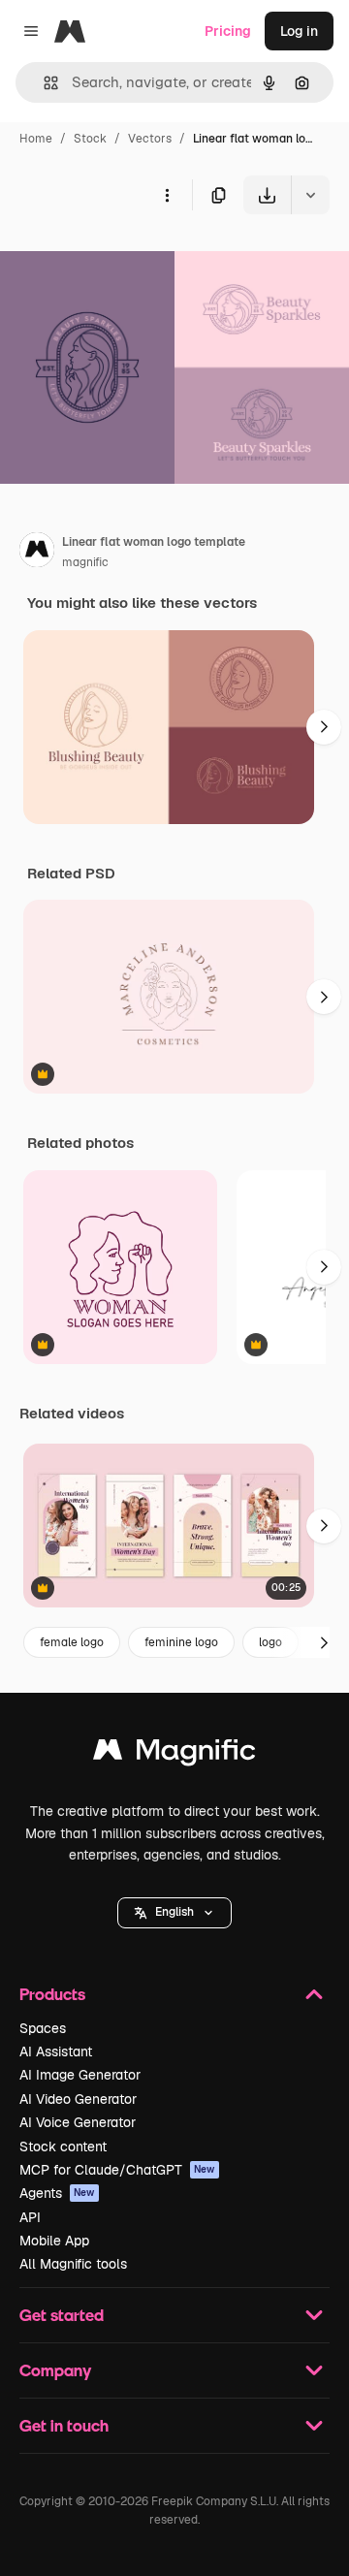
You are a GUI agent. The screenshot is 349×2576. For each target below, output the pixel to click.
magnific (85, 562)
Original (124, 259)
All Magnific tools (73, 2264)
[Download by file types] (310, 195)
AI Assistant (56, 2051)
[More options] (167, 195)
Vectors (150, 139)
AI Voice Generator (78, 2122)
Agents (57, 2193)
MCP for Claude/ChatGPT (117, 2170)
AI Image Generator (80, 2075)
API (30, 2217)
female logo (72, 1642)
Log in (299, 31)
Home (36, 139)
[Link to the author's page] (37, 553)
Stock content (63, 2147)
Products (52, 1994)
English (174, 1912)
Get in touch (64, 2425)
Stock (90, 139)
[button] (174, 1913)
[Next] (324, 727)
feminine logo (181, 1642)
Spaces (43, 2028)
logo (270, 1642)
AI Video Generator (78, 2099)
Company (55, 2370)
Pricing (228, 31)
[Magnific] (174, 1754)
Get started (62, 2315)
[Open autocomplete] (43, 83)
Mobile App (54, 2241)
